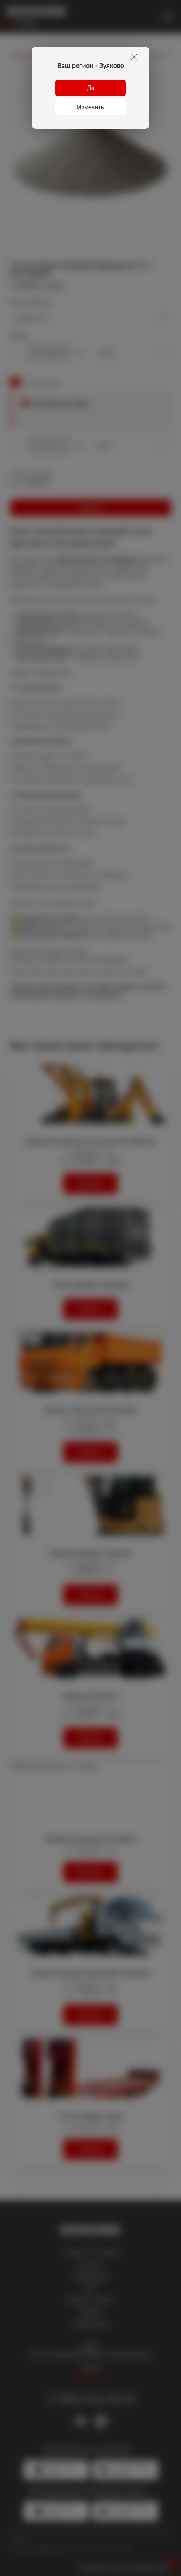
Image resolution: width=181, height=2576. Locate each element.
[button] (90, 88)
